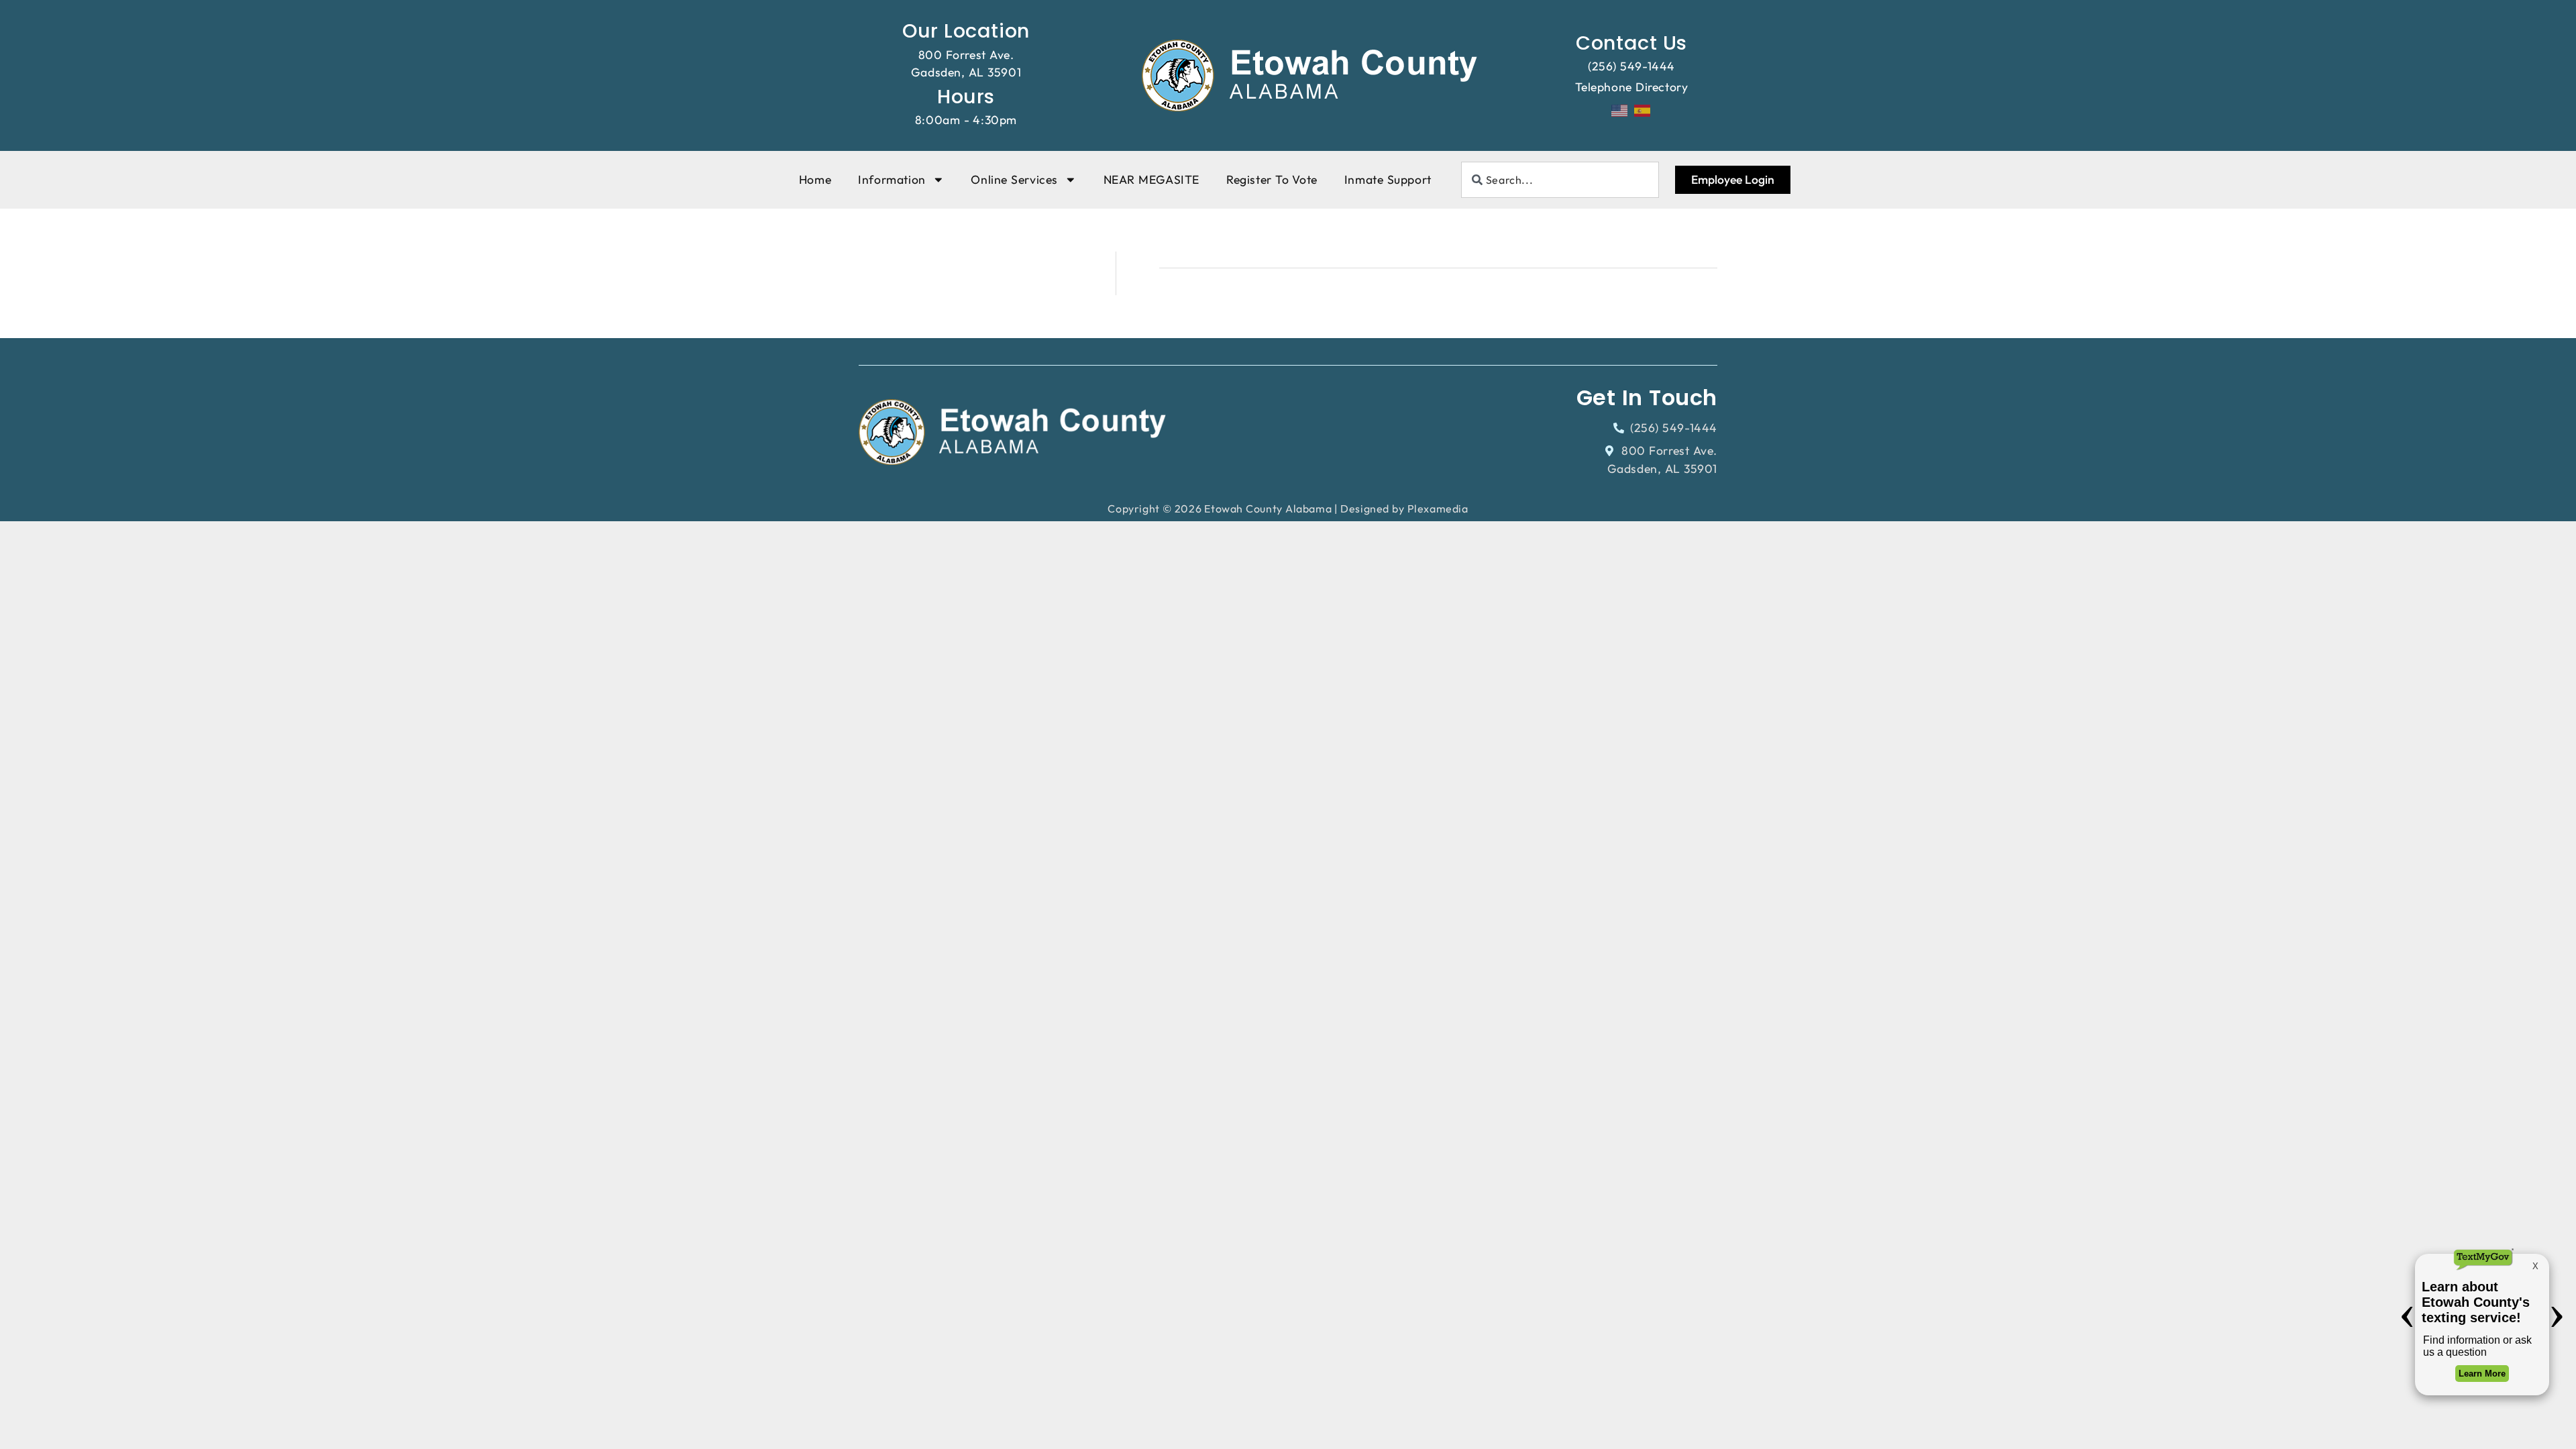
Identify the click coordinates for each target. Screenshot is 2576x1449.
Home (815, 179)
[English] (1620, 109)
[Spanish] (1643, 109)
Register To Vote (1272, 179)
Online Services (1014, 179)
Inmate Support (1388, 179)
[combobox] (1560, 180)
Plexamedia (1438, 508)
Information (892, 179)
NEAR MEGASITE (1151, 179)
